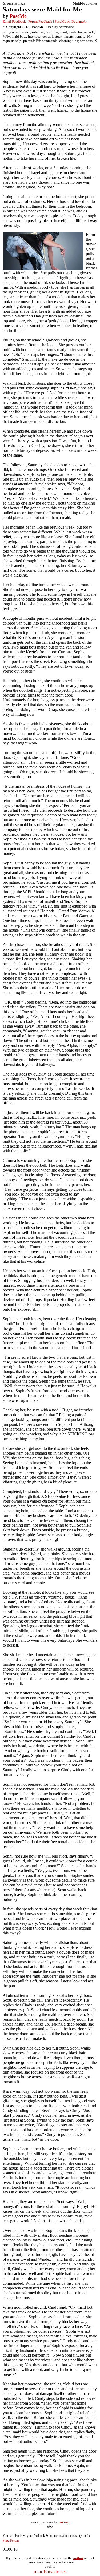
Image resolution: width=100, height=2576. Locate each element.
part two (63, 2522)
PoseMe (18, 16)
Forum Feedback (40, 21)
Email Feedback (14, 21)
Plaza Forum (11, 2541)
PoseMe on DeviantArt (71, 21)
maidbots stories (50, 2572)
